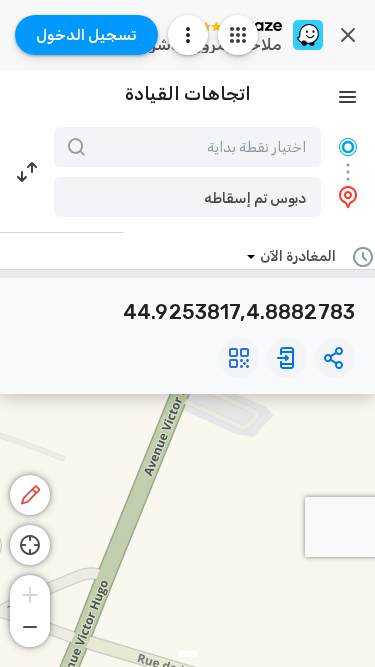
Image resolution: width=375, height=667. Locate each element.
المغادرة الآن (298, 256)
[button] (187, 197)
